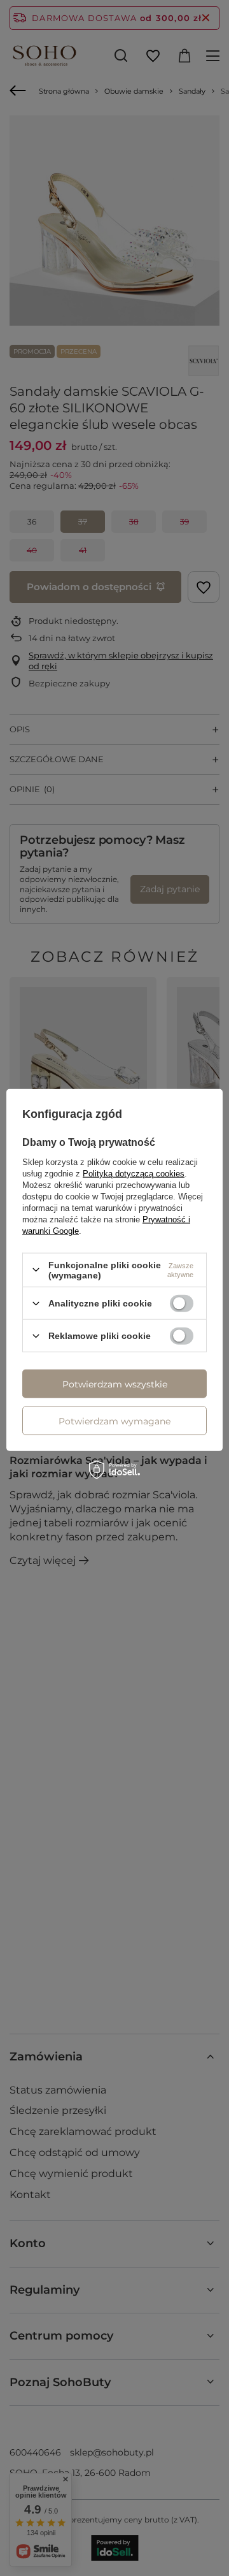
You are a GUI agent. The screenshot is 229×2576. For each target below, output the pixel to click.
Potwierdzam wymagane (114, 1421)
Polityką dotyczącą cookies (134, 1173)
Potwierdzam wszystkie (115, 1384)
